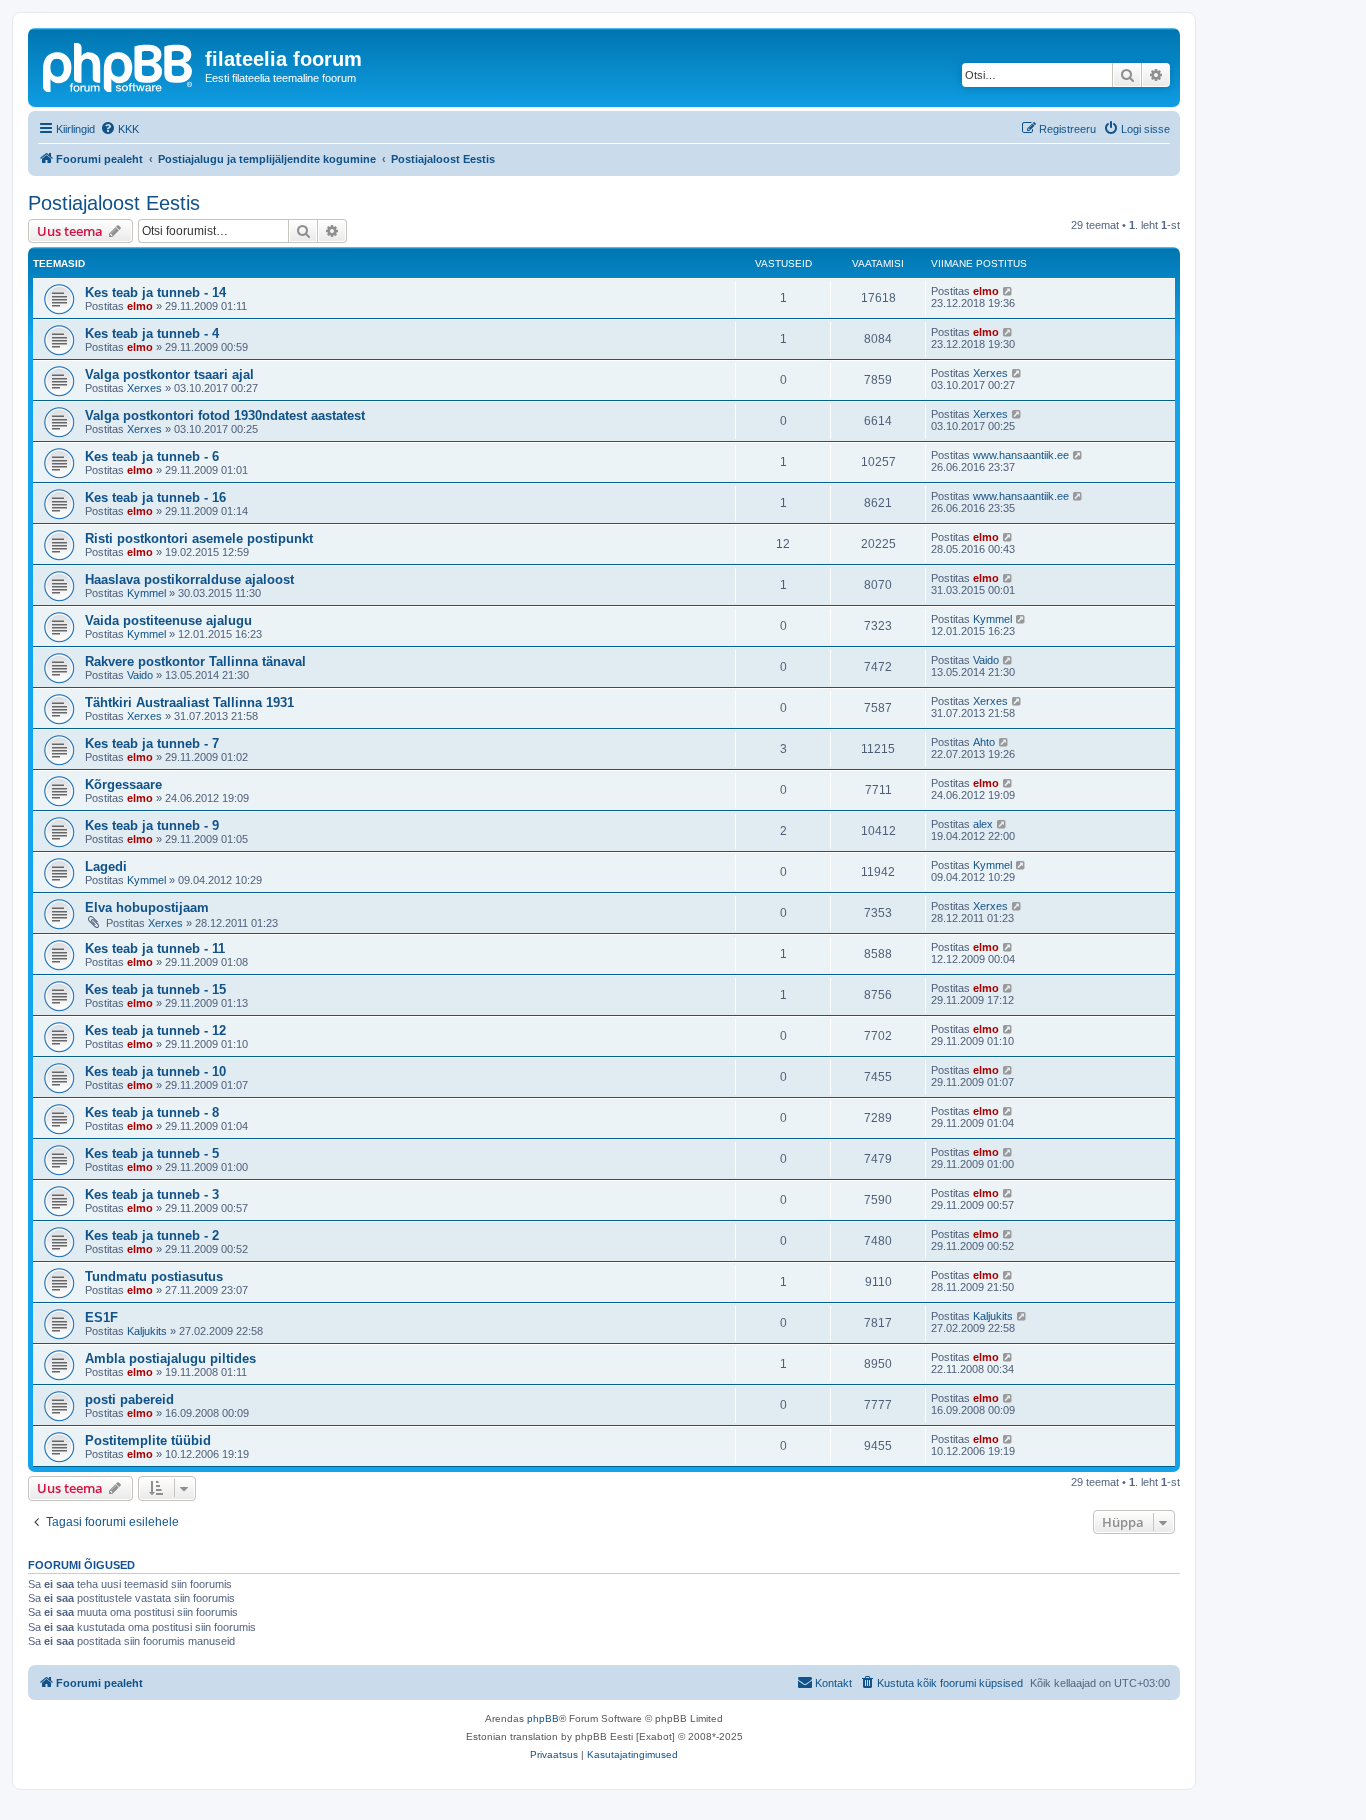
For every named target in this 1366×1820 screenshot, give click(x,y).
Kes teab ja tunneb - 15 (155, 989)
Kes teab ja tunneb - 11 (155, 948)
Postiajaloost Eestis (114, 203)
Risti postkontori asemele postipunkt (199, 538)
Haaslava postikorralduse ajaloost (189, 579)
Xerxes (144, 388)
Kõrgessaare (123, 784)
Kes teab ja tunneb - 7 (152, 743)
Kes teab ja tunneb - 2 (152, 1235)
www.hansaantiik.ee (1021, 455)
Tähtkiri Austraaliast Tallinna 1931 (189, 702)
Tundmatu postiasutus (154, 1276)
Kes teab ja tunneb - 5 (152, 1153)
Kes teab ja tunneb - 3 (152, 1194)
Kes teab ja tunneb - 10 (155, 1071)
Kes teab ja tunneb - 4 (152, 333)
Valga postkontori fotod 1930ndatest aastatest (225, 415)
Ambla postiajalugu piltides (170, 1358)
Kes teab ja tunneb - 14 (155, 292)
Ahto (984, 742)
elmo (140, 306)
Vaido (140, 675)
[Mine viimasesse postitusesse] (1008, 291)
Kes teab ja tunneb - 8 (152, 1112)
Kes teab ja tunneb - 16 (155, 497)
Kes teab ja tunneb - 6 (152, 456)
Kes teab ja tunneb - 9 (152, 825)
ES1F (101, 1317)
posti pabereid (129, 1399)
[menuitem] (119, 129)
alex (983, 824)
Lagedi (106, 866)
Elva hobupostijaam (147, 907)
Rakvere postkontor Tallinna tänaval (195, 661)
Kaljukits (147, 1331)
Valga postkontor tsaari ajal (169, 374)
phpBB (543, 1718)
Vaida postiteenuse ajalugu (168, 620)
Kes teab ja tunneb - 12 (155, 1030)
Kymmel (146, 593)
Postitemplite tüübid (148, 1440)
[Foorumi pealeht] (119, 65)
